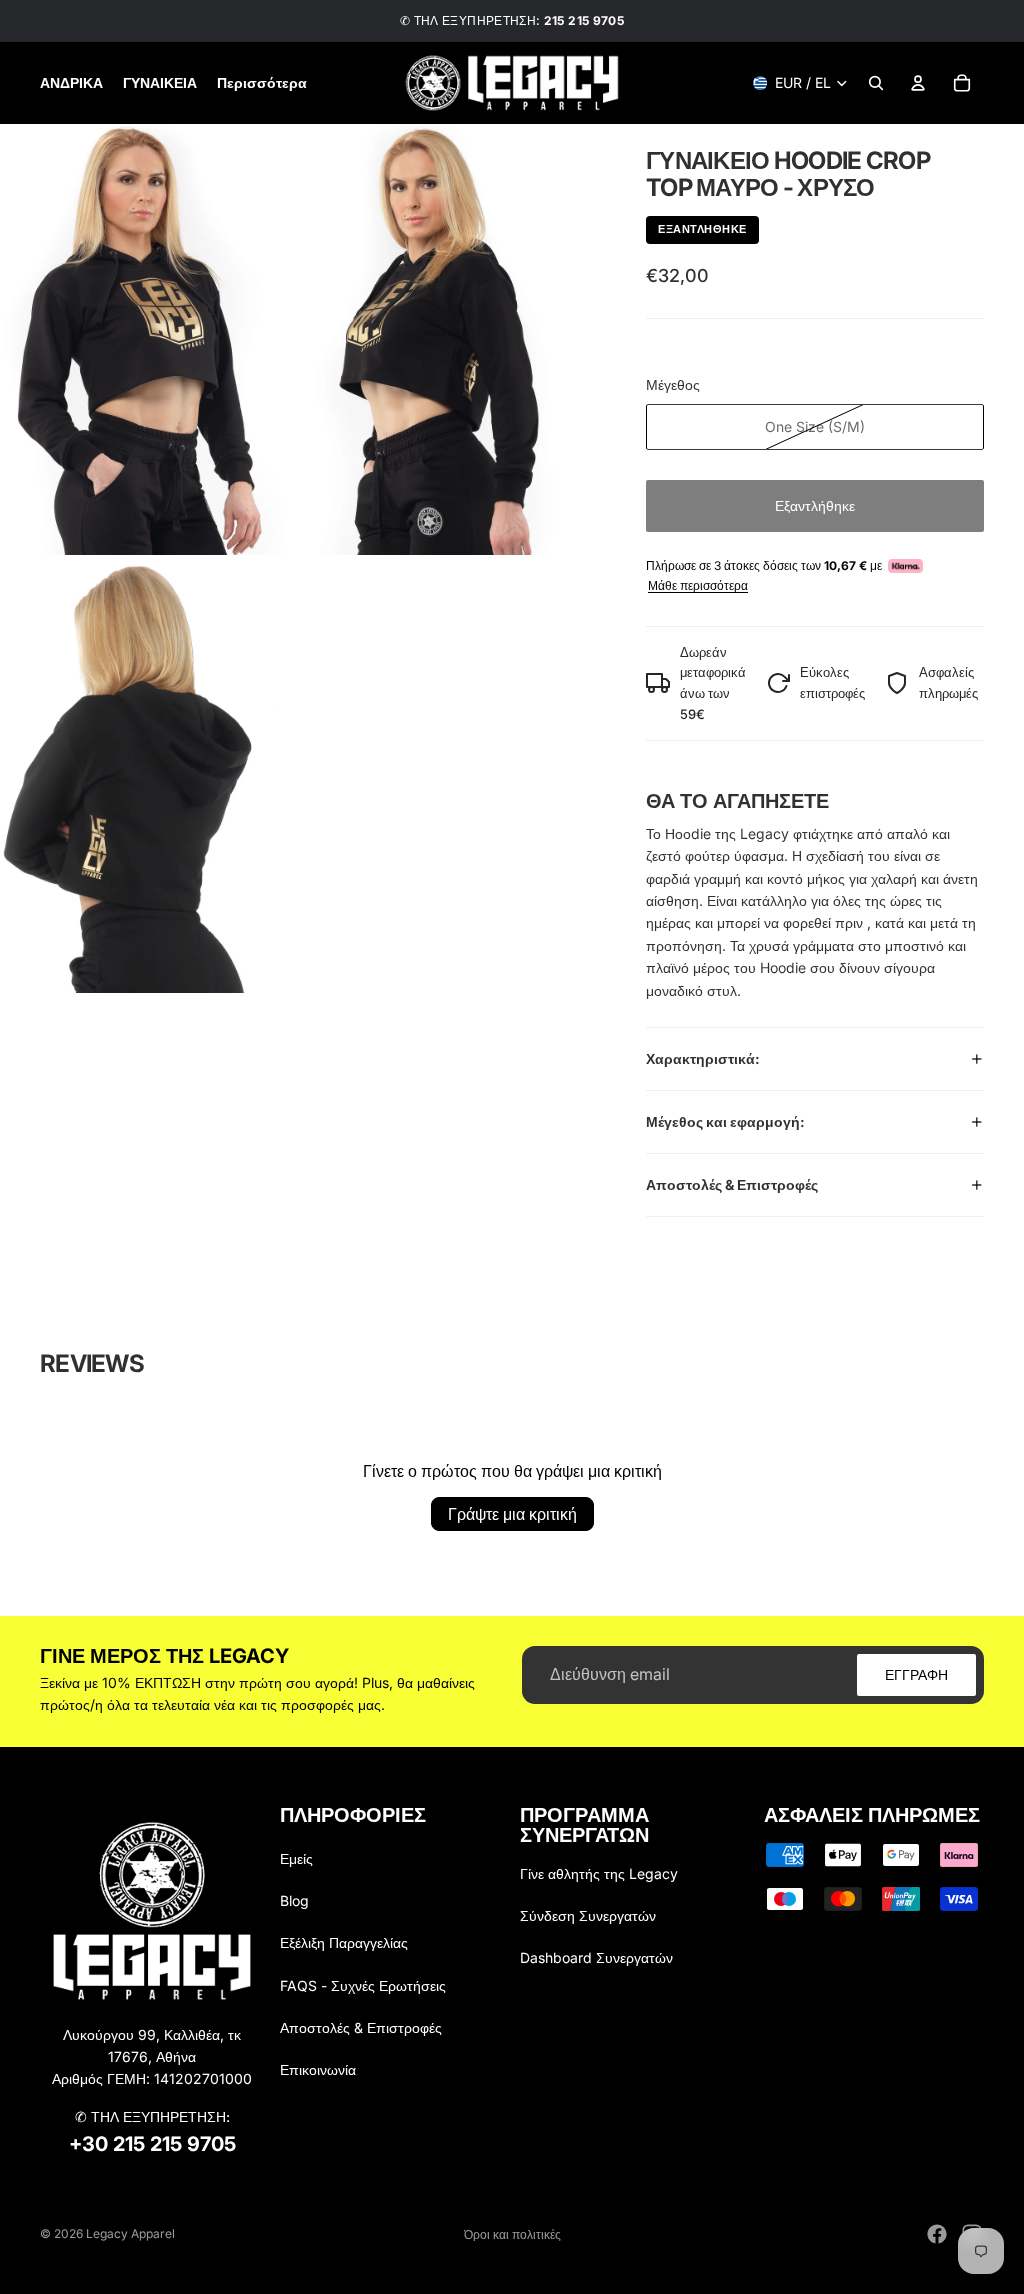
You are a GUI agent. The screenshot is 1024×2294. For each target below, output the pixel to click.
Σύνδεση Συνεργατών (588, 1915)
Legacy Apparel (130, 2233)
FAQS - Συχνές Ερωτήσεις (363, 1985)
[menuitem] (262, 83)
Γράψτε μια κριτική (512, 1514)
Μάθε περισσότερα (698, 586)
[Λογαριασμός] (918, 83)
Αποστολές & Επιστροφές (732, 1184)
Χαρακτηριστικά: (703, 1058)
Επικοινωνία (318, 2069)
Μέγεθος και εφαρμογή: (725, 1121)
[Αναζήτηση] (876, 83)
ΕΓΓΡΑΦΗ (916, 1673)
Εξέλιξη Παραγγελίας (344, 1942)
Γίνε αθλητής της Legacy (599, 1873)
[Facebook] (937, 2234)
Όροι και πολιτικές (512, 2234)
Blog (294, 1900)
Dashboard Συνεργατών (596, 1957)
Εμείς (296, 1858)
